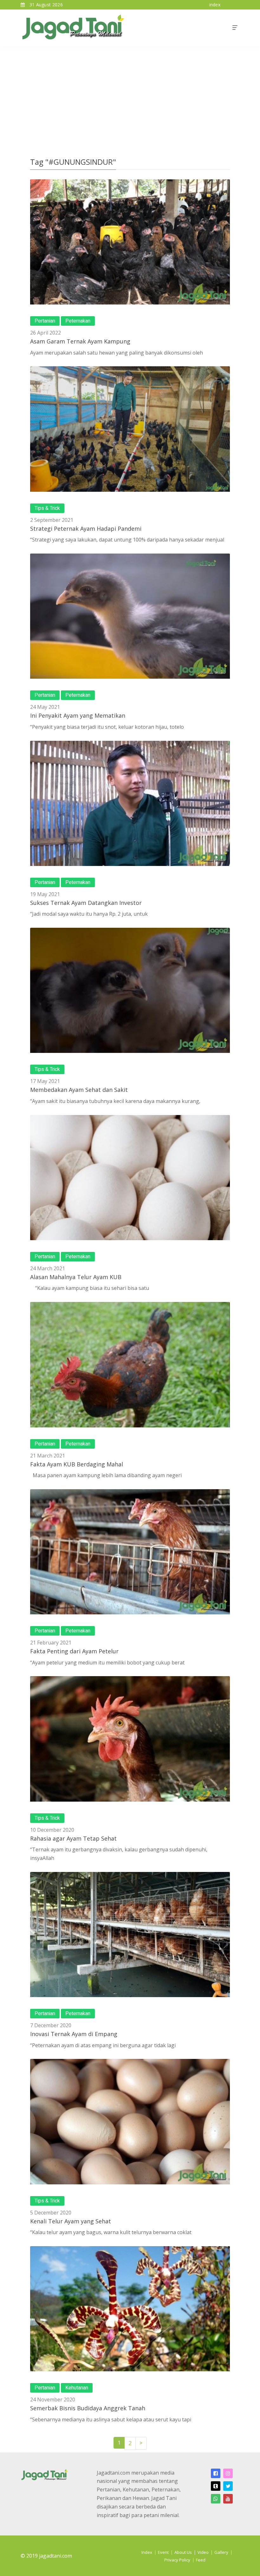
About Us (183, 2552)
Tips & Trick (47, 508)
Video (203, 2552)
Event (163, 2552)
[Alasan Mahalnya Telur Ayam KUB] (130, 1178)
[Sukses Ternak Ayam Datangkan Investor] (130, 803)
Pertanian (45, 321)
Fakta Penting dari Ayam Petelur (74, 1651)
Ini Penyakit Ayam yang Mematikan (78, 715)
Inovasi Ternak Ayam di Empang (74, 2034)
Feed (201, 2560)
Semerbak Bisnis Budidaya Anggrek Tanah (88, 2408)
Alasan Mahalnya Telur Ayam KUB (76, 1277)
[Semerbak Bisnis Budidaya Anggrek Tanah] (130, 2309)
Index (147, 2552)
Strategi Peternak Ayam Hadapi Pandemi (86, 529)
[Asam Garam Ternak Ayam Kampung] (130, 242)
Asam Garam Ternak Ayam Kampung (80, 341)
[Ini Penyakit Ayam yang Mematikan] (130, 616)
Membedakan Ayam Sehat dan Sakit (79, 1090)
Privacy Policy (177, 2560)
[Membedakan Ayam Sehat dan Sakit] (130, 990)
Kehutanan (77, 2388)
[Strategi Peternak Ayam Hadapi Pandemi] (130, 429)
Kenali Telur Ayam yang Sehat (71, 2221)
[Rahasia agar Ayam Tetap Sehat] (130, 1739)
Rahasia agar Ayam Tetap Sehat (73, 1838)
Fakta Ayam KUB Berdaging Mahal (77, 1464)
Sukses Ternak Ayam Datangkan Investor (86, 903)
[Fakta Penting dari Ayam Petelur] (130, 1552)
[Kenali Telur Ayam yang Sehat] (130, 2121)
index (215, 5)
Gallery (221, 2552)
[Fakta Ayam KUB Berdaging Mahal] (130, 1365)
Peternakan (78, 321)
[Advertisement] (130, 94)
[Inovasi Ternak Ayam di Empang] (130, 1935)
